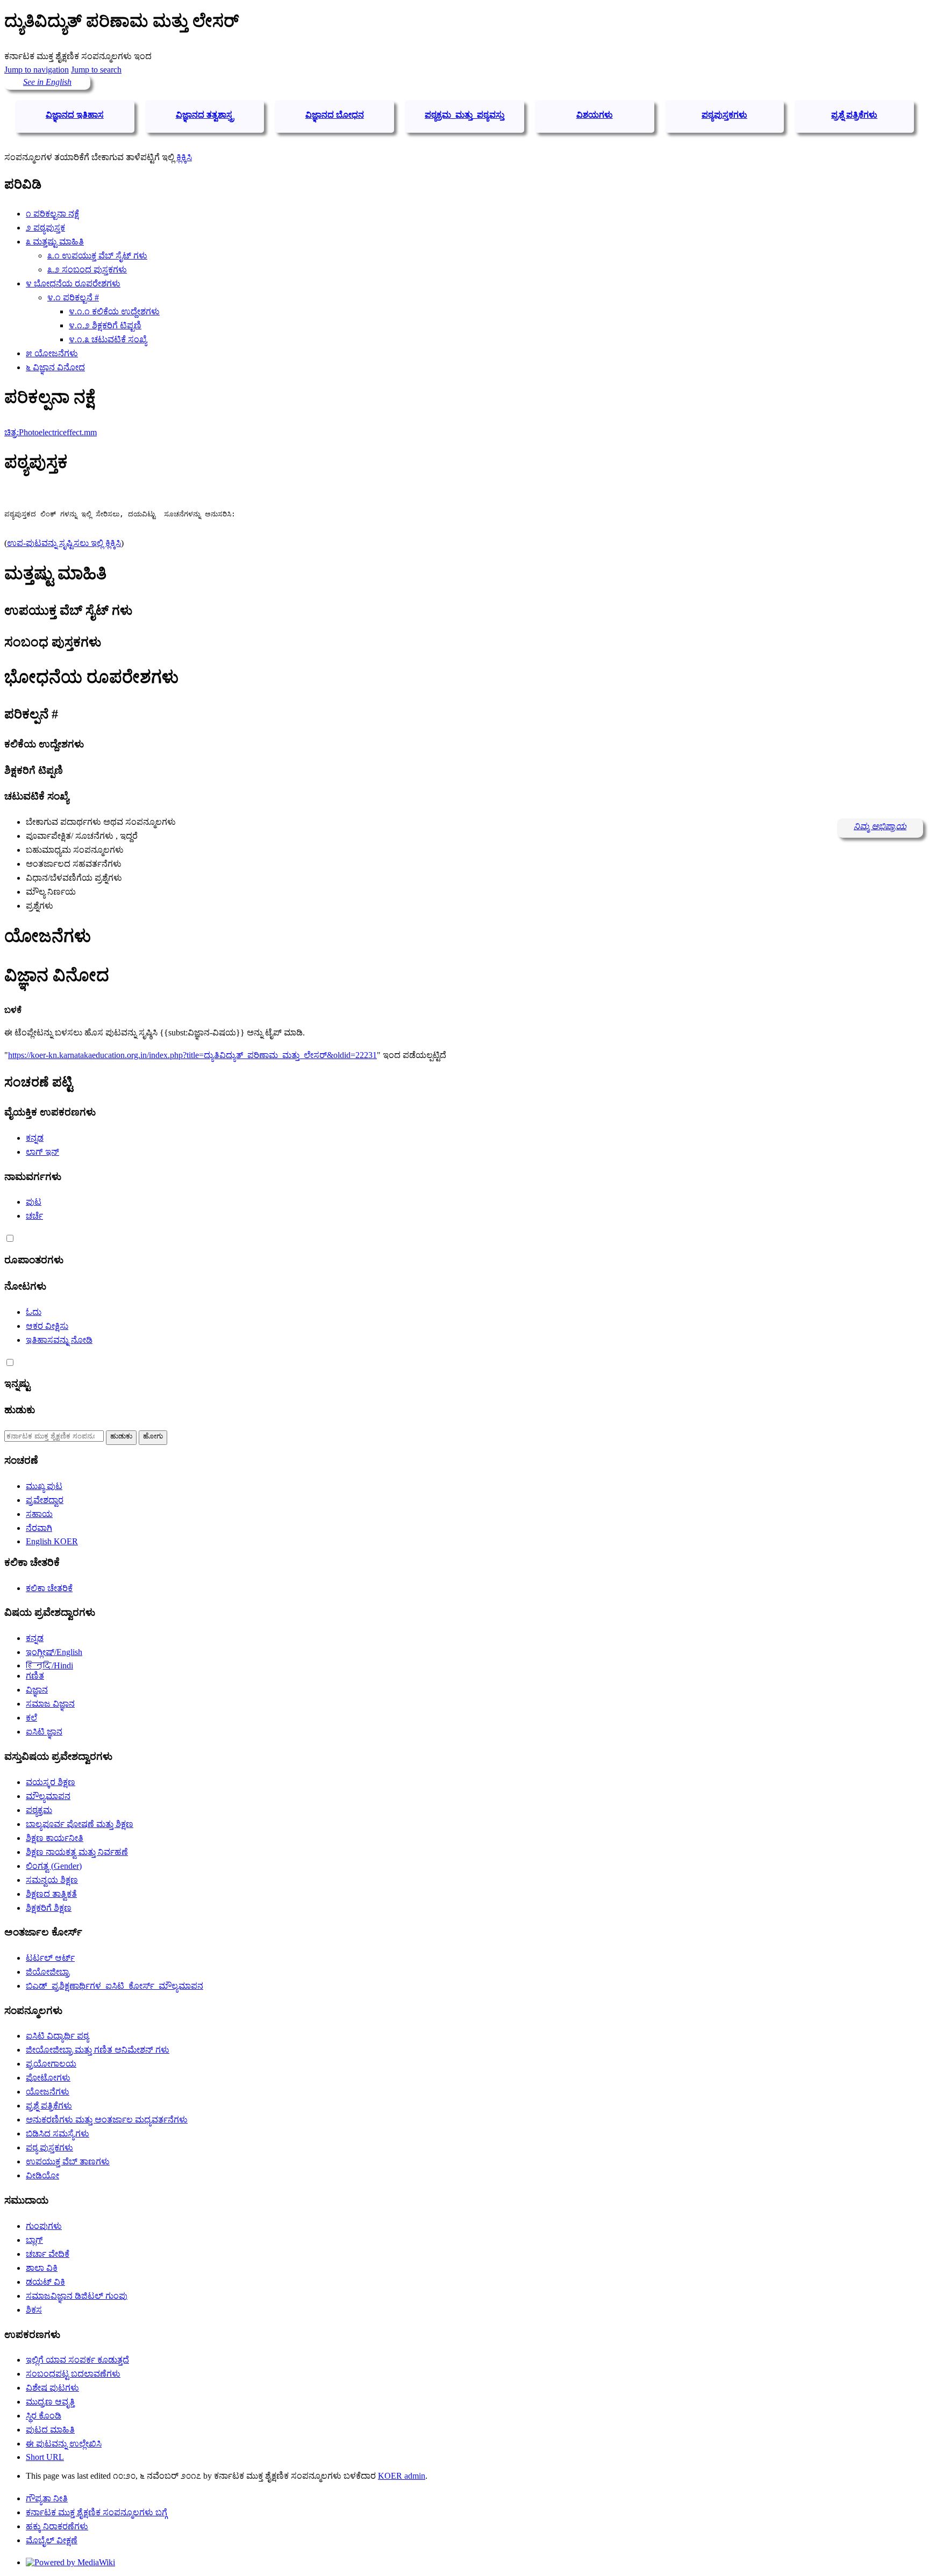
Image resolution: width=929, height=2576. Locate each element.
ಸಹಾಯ (39, 1514)
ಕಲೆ (31, 1718)
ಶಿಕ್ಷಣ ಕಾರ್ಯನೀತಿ (55, 1838)
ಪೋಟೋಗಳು (48, 2078)
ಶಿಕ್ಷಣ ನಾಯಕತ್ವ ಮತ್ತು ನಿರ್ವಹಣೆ (77, 1852)
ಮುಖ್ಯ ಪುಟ (44, 1486)
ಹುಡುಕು (20, 1410)
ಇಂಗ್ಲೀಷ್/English (54, 1652)
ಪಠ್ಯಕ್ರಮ (39, 1810)
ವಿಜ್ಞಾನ (37, 1690)
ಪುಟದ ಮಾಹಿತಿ (50, 2430)
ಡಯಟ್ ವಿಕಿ (45, 2282)
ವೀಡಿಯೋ (42, 2175)
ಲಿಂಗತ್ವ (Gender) (54, 1866)
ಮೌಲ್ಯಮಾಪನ (48, 1796)
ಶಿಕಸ (34, 2310)
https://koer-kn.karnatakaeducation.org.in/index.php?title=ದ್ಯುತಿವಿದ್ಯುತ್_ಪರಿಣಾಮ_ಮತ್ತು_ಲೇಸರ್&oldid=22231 (192, 1055)
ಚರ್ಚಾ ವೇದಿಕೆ (48, 2254)
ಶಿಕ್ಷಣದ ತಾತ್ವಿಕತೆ (51, 1894)
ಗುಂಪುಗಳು (44, 2226)
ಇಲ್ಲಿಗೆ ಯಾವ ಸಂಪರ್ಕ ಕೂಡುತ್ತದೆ (77, 2360)
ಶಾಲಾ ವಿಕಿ (42, 2268)
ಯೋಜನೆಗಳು (48, 2092)
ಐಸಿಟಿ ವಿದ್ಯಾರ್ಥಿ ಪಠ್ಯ (57, 2036)
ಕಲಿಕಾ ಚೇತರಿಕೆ (49, 1588)
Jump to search (96, 70)
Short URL (45, 2457)
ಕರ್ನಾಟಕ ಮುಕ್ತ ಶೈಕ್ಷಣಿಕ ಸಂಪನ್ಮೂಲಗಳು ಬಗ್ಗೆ (97, 2512)
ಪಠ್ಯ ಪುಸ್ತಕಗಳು (49, 2147)
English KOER (52, 1541)
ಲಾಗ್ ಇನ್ (42, 1152)
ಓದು (34, 1312)
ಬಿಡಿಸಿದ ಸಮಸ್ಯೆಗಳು (58, 2134)
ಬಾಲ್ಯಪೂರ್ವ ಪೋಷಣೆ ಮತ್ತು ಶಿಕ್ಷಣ (80, 1824)
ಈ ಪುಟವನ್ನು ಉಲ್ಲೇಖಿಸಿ (64, 2444)
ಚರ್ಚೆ (34, 1216)
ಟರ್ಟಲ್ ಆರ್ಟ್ (50, 1958)
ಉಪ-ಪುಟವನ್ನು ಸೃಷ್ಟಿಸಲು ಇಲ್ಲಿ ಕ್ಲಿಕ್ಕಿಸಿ (64, 543)
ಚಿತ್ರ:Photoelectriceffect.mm (51, 432)
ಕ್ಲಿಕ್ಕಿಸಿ (184, 157)
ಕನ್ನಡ (35, 1138)
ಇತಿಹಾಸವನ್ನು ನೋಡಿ (59, 1340)
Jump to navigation (37, 70)
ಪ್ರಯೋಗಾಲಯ (51, 2064)
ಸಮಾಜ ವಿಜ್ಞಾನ (50, 1704)
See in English (47, 82)
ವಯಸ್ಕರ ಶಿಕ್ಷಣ (51, 1782)
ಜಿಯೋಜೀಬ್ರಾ (48, 1972)
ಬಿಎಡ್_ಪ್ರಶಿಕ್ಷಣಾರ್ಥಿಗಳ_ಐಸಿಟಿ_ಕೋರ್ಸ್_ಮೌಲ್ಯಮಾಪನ (115, 1986)
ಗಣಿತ (35, 1676)
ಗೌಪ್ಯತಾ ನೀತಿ (47, 2498)
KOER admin (402, 2476)
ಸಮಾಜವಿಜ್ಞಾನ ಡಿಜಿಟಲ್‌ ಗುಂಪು (77, 2296)
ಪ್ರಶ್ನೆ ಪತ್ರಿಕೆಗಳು (49, 2106)
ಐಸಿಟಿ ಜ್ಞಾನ (44, 1732)
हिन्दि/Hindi (49, 1665)
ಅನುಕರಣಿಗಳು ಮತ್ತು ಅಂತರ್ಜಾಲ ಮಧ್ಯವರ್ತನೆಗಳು (107, 2120)
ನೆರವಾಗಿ (39, 1528)
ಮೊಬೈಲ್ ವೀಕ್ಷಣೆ (52, 2540)
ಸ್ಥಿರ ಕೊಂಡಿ (44, 2416)
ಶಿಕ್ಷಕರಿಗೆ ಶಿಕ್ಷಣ (49, 1908)
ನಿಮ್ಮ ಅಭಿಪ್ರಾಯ (880, 826)
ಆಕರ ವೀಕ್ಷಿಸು (47, 1326)
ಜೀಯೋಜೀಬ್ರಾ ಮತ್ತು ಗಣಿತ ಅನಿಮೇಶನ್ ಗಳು (98, 2050)
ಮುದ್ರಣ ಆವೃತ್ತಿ (50, 2402)
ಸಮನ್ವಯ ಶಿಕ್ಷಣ (52, 1880)
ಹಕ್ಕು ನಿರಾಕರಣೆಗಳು (57, 2526)
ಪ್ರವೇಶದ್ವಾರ (45, 1500)
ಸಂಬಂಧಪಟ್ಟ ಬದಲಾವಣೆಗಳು (73, 2374)
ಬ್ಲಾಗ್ (34, 2240)
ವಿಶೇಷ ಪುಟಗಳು (52, 2388)
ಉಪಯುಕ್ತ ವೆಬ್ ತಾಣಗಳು (68, 2161)
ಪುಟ (34, 1202)
